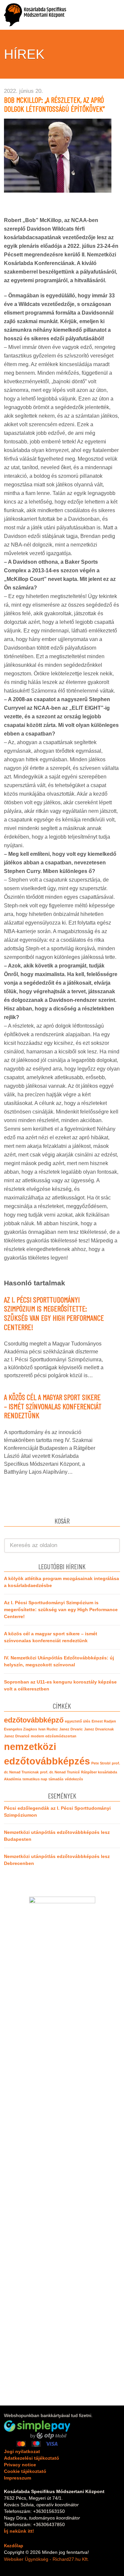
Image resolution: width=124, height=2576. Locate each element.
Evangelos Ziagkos (21, 1729)
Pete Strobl (101, 1763)
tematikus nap (35, 1779)
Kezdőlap (14, 2546)
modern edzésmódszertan (54, 1736)
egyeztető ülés (78, 1721)
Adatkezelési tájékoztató (32, 2458)
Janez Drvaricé (17, 1736)
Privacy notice (20, 2465)
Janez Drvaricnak (99, 1729)
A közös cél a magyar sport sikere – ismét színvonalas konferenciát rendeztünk (53, 1406)
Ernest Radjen (104, 1721)
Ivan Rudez (48, 1729)
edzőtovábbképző (34, 1720)
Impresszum (18, 2478)
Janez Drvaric (71, 1729)
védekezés (74, 1779)
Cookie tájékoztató (25, 2471)
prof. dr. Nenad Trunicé (60, 1772)
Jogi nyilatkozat (22, 2451)
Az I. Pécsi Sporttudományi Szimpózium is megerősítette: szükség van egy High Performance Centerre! (54, 1313)
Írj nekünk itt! (19, 2531)
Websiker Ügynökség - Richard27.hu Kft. (46, 2559)
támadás (56, 1779)
